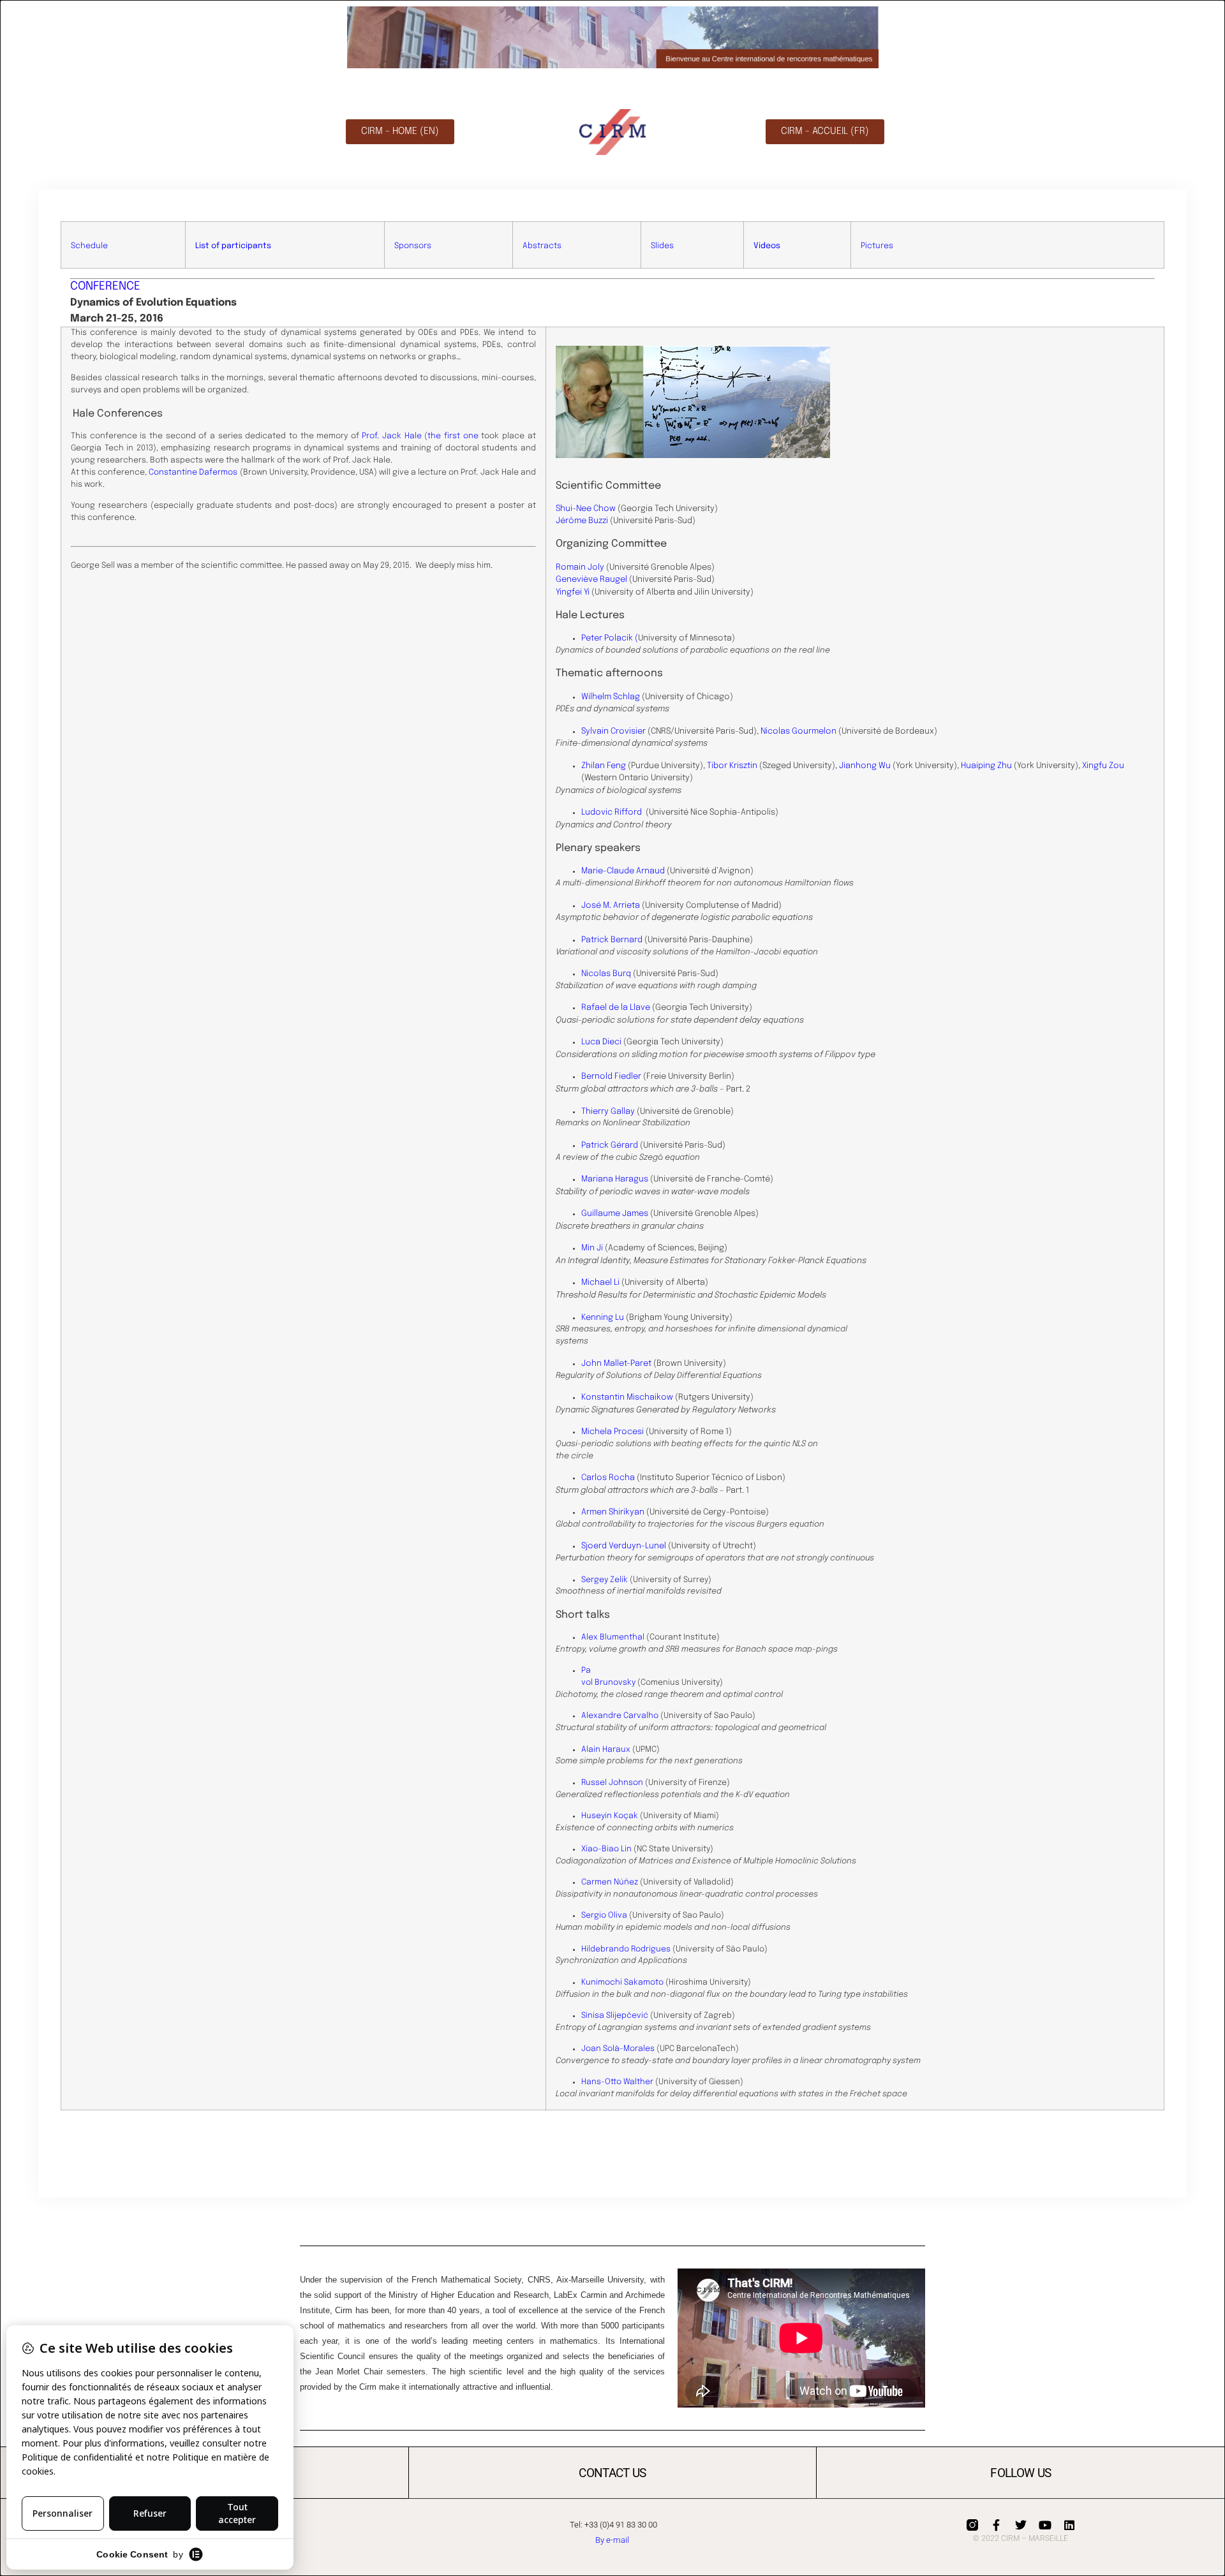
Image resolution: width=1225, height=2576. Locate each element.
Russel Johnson (612, 1783)
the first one (453, 436)
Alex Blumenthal (613, 1637)
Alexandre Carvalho (620, 1716)
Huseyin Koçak (610, 1816)
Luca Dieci (601, 1042)
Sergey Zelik (605, 1580)
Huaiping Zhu (986, 766)
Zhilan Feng (604, 766)
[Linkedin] (1069, 2525)
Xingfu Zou (1103, 766)
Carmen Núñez (610, 1882)
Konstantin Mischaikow (627, 1397)
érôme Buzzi (584, 521)
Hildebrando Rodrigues (626, 1949)
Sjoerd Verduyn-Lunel (624, 1546)
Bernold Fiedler (611, 1077)
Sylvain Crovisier (613, 731)
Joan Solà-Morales (618, 2049)
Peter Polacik (607, 638)
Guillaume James (615, 1214)
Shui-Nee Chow (586, 509)
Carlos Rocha (608, 1478)
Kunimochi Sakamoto (622, 1982)
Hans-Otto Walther (617, 2082)
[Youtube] (1045, 2525)
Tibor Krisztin (732, 766)
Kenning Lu (603, 1318)
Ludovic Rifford (612, 812)
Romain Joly (580, 567)
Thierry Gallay (608, 1112)
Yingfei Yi (573, 592)
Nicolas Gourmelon (798, 731)
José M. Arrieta (611, 906)
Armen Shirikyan (613, 1512)
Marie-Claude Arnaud (623, 871)
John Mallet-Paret (616, 1364)
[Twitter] (1021, 2525)
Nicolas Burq (606, 974)
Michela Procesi (612, 1432)
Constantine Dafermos (193, 472)
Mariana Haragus (615, 1179)
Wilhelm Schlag (611, 697)
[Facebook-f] (997, 2525)
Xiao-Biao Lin (606, 1849)
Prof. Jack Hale (391, 436)
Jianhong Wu (865, 766)
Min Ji (592, 1248)
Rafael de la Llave (616, 1008)
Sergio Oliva (604, 1915)
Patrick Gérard (610, 1145)
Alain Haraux (606, 1750)
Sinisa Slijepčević (615, 2016)
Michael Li (600, 1283)
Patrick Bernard (612, 940)
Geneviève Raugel (591, 580)
